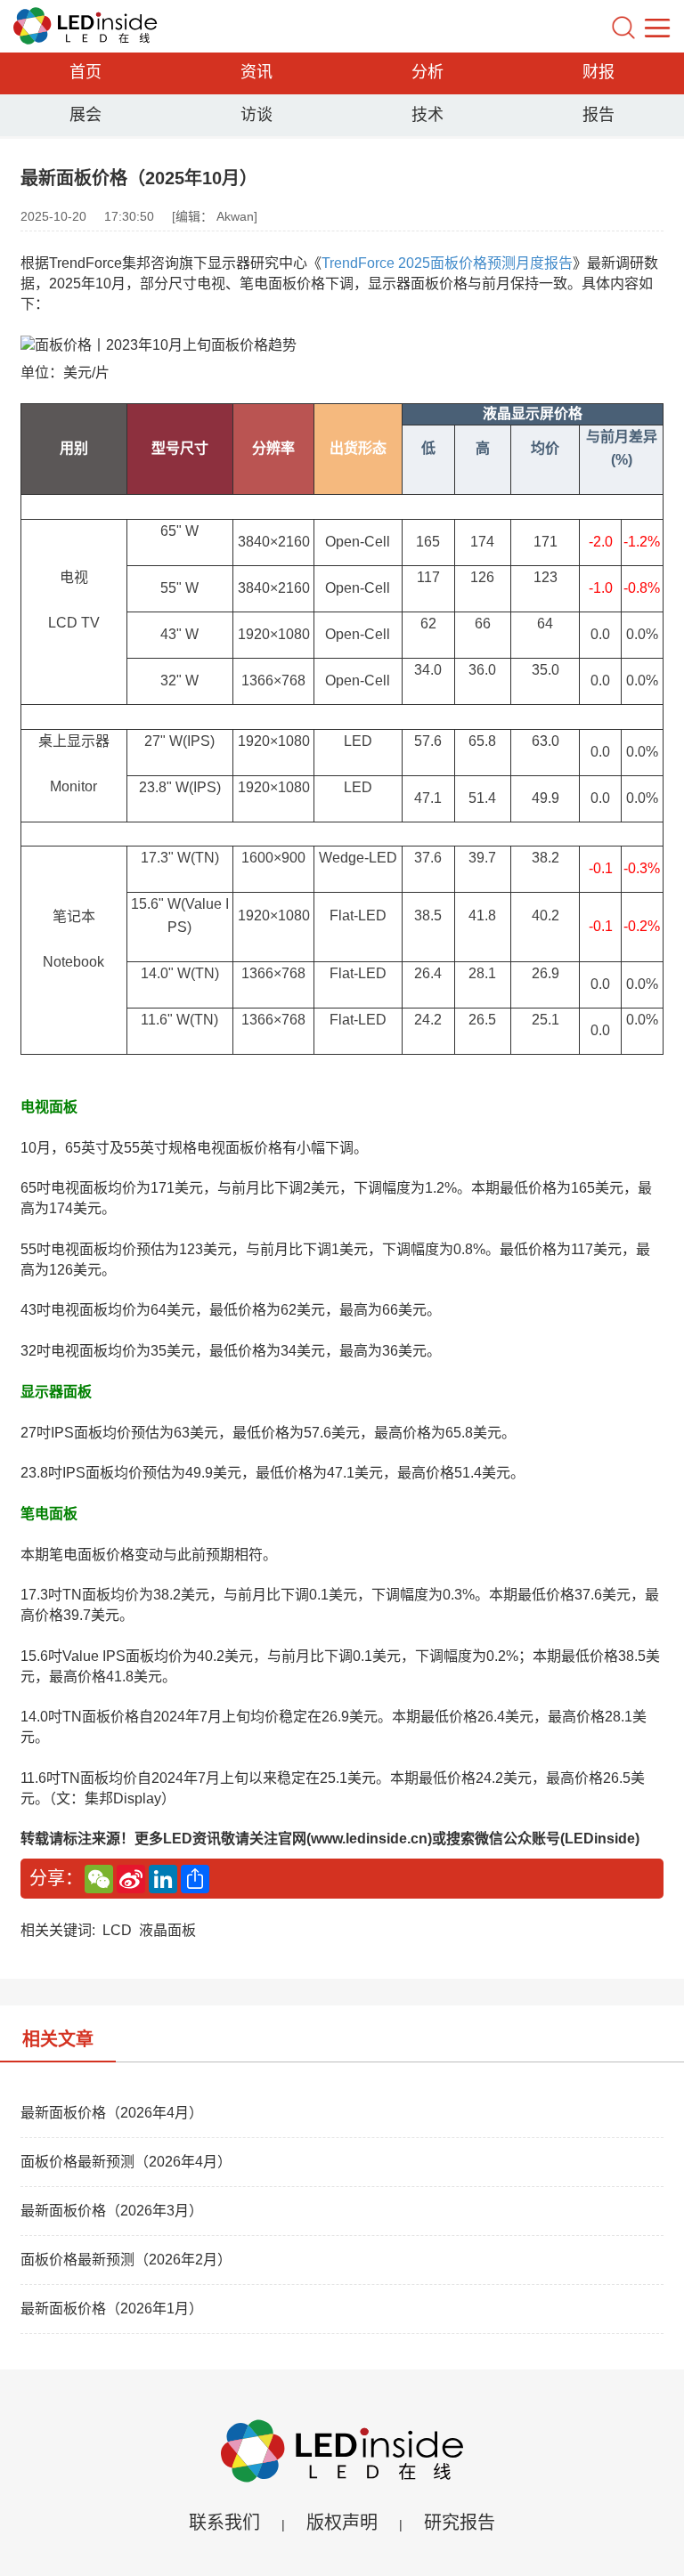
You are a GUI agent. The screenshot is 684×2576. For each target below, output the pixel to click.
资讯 (256, 72)
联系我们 (224, 2523)
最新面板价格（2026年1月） (112, 2309)
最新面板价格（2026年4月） (112, 2113)
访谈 (256, 115)
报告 (598, 115)
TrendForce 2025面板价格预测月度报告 (447, 263)
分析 (427, 72)
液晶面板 (167, 1930)
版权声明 (342, 2523)
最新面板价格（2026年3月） (112, 2211)
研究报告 (460, 2523)
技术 (427, 115)
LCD (117, 1930)
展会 (85, 115)
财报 (598, 72)
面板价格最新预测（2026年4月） (126, 2162)
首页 (85, 72)
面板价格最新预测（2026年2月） (126, 2260)
